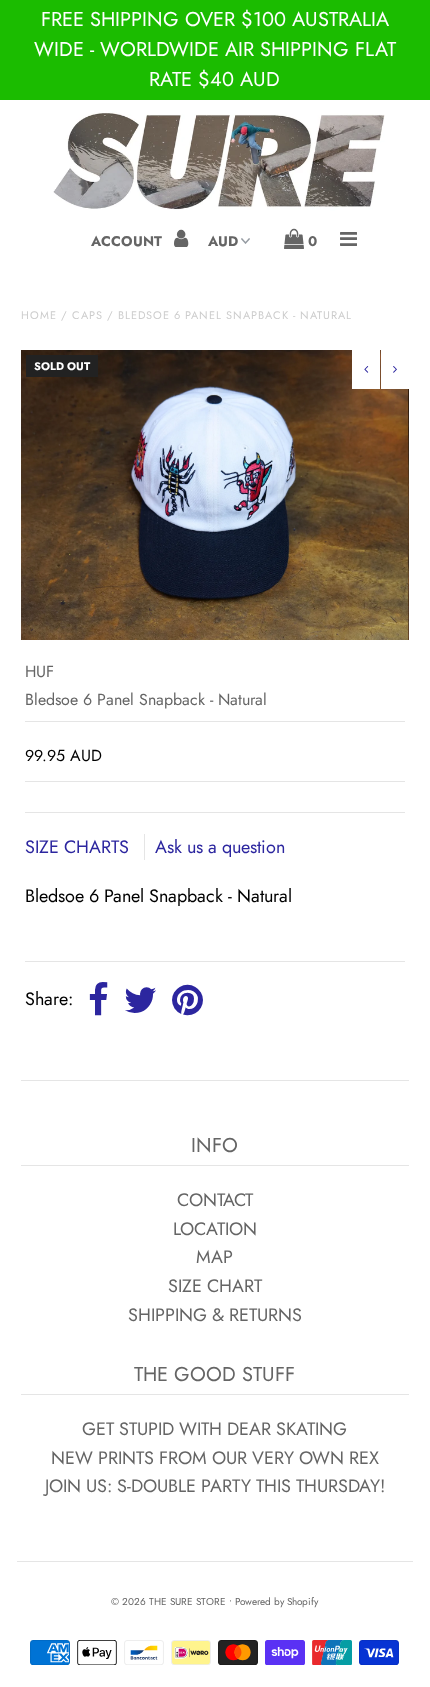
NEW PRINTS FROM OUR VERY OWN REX (215, 1458)
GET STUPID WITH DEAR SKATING (214, 1429)
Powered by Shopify (276, 1601)
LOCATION (215, 1229)
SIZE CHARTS (79, 847)
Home (39, 315)
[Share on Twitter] (140, 1001)
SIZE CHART (215, 1286)
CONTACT (215, 1200)
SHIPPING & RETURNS (215, 1315)
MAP (214, 1257)
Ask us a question (220, 847)
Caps (87, 315)
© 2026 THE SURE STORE (168, 1601)
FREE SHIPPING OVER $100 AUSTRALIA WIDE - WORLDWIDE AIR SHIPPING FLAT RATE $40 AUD (215, 49)
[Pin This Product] (187, 1001)
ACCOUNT (128, 241)
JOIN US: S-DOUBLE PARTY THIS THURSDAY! (215, 1486)
